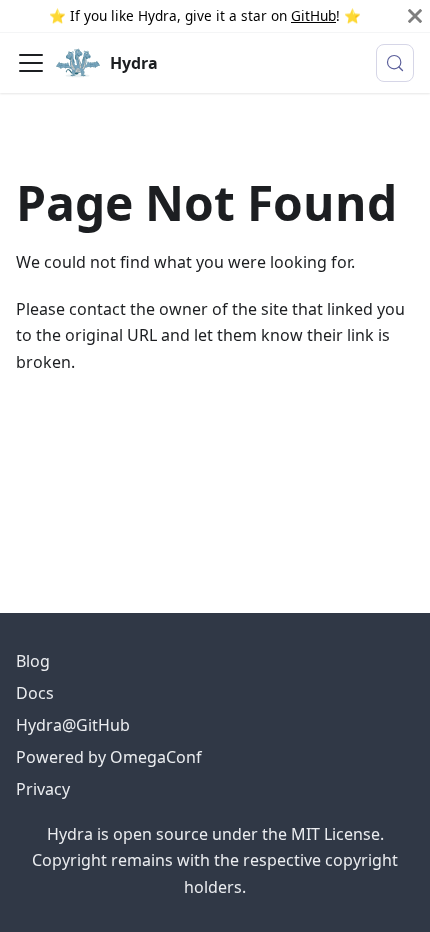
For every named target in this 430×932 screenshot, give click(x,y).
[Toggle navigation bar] (31, 63)
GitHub (313, 15)
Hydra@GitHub (73, 725)
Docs (35, 693)
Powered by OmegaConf (109, 757)
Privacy (43, 789)
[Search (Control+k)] (395, 63)
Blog (33, 661)
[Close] (415, 16)
